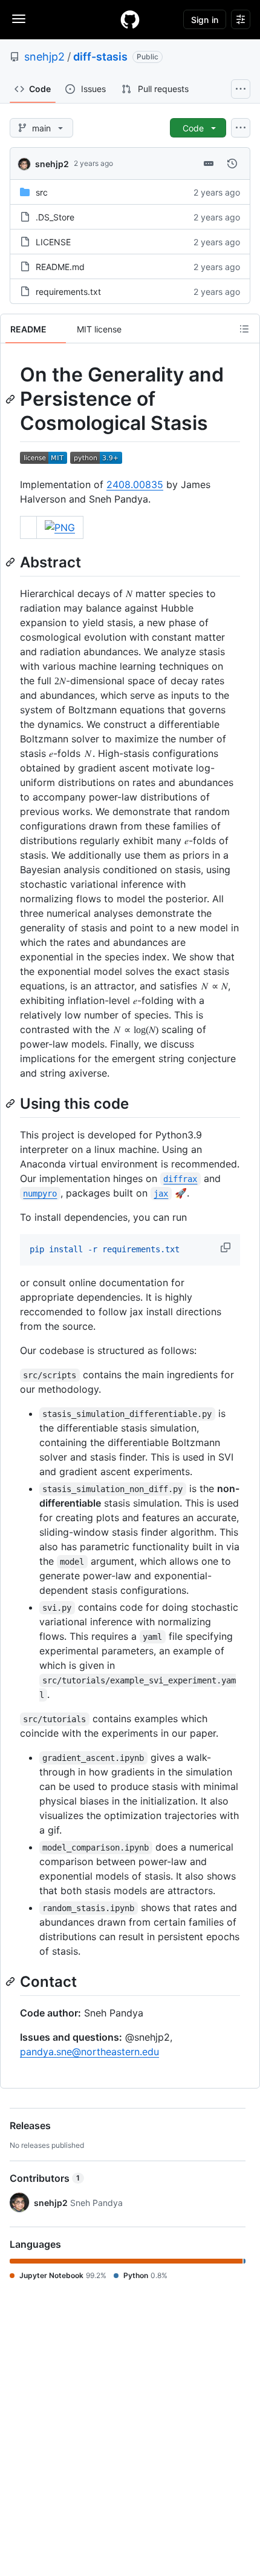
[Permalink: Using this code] (11, 1103)
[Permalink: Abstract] (11, 562)
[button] (227, 1247)
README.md (60, 267)
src (42, 192)
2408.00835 (135, 484)
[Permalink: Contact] (11, 1981)
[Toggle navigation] (19, 19)
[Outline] (244, 329)
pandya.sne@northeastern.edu (89, 2052)
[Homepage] (130, 19)
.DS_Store (55, 217)
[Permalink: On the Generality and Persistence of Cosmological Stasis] (11, 399)
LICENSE (53, 242)
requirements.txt (68, 292)
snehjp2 (44, 57)
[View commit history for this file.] (232, 163)
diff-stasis (100, 57)
